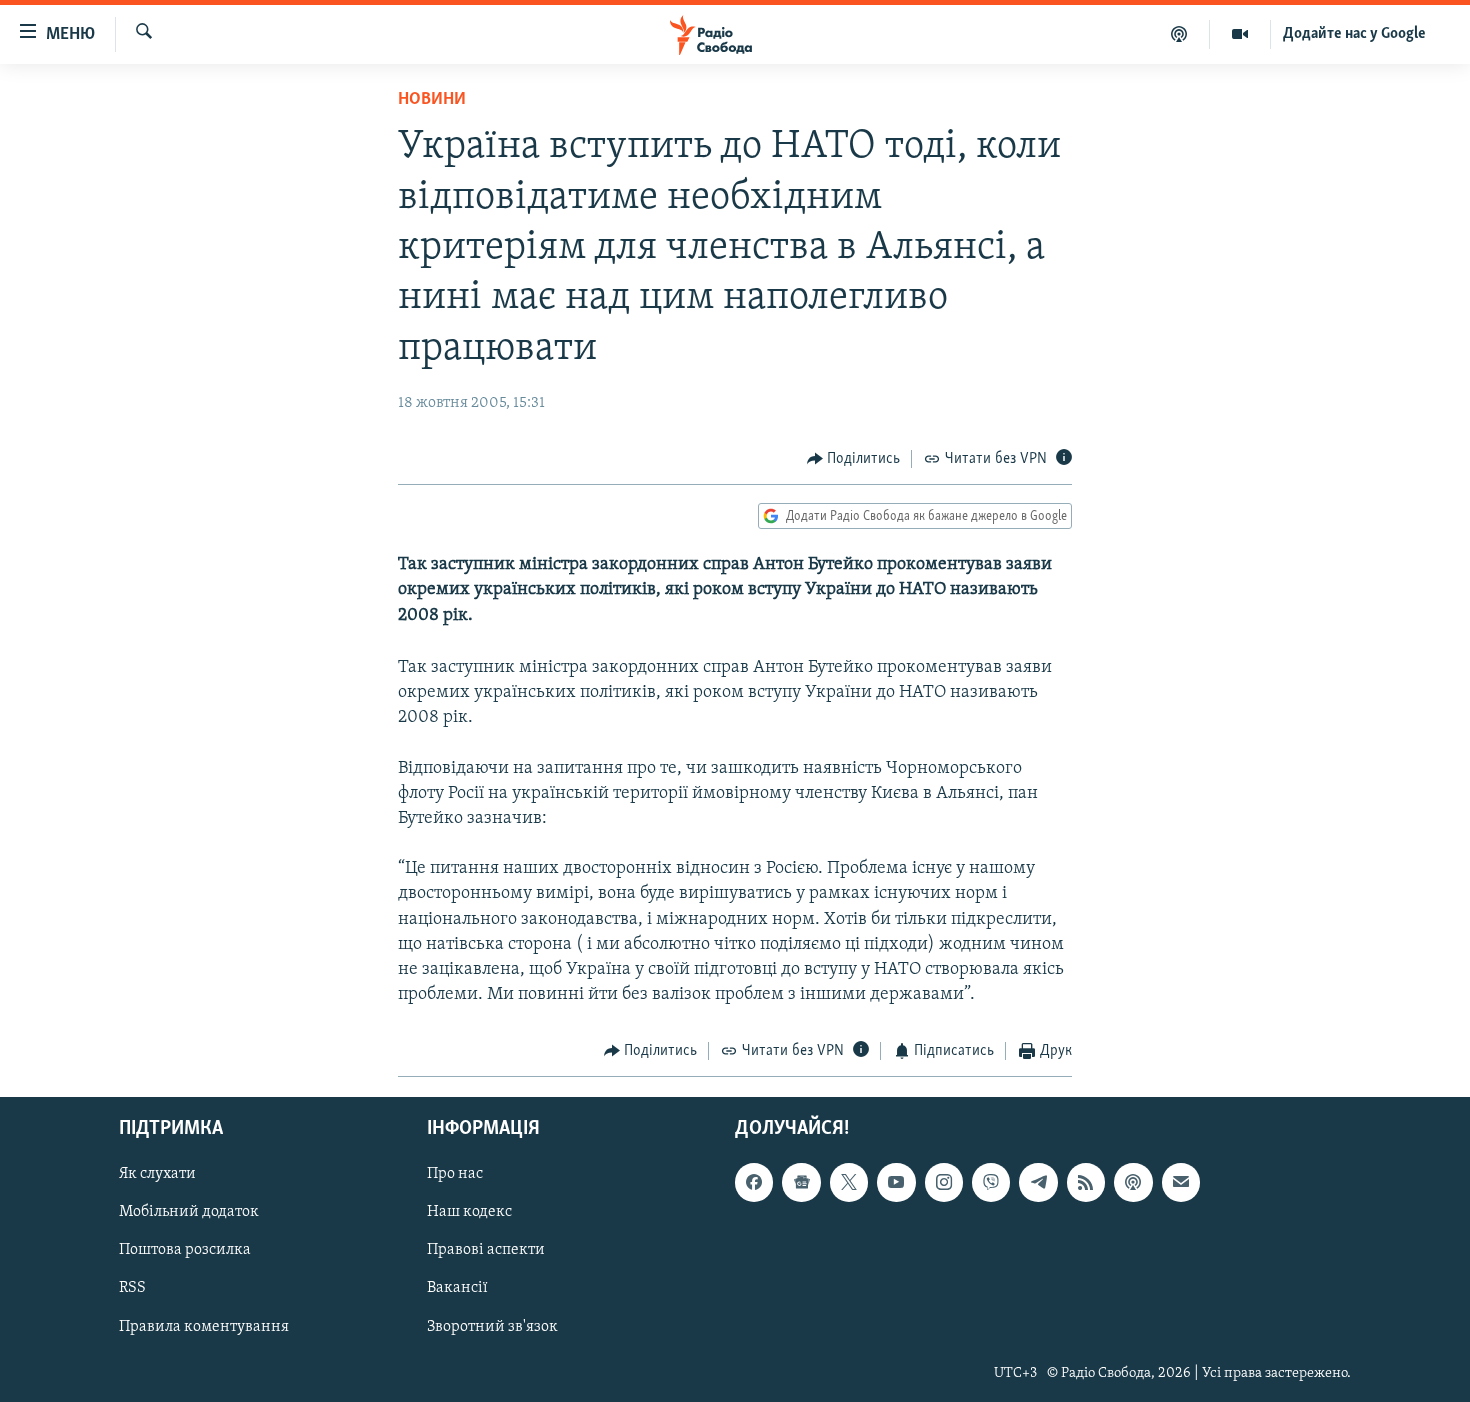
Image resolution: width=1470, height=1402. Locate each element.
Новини (432, 100)
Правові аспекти (486, 1250)
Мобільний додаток (189, 1212)
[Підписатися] (1181, 1182)
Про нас (455, 1174)
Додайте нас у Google (1354, 34)
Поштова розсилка (185, 1250)
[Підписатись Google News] (801, 1182)
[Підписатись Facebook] (754, 1182)
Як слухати (157, 1174)
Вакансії (457, 1288)
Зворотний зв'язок (492, 1326)
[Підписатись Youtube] (896, 1182)
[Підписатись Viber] (991, 1182)
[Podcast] (1133, 1182)
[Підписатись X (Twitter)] (849, 1182)
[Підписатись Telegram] (1038, 1182)
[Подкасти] (1179, 34)
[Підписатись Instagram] (944, 1182)
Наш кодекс (469, 1212)
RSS (132, 1288)
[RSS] (1086, 1182)
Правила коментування (204, 1326)
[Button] (854, 459)
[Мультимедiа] (1240, 34)
